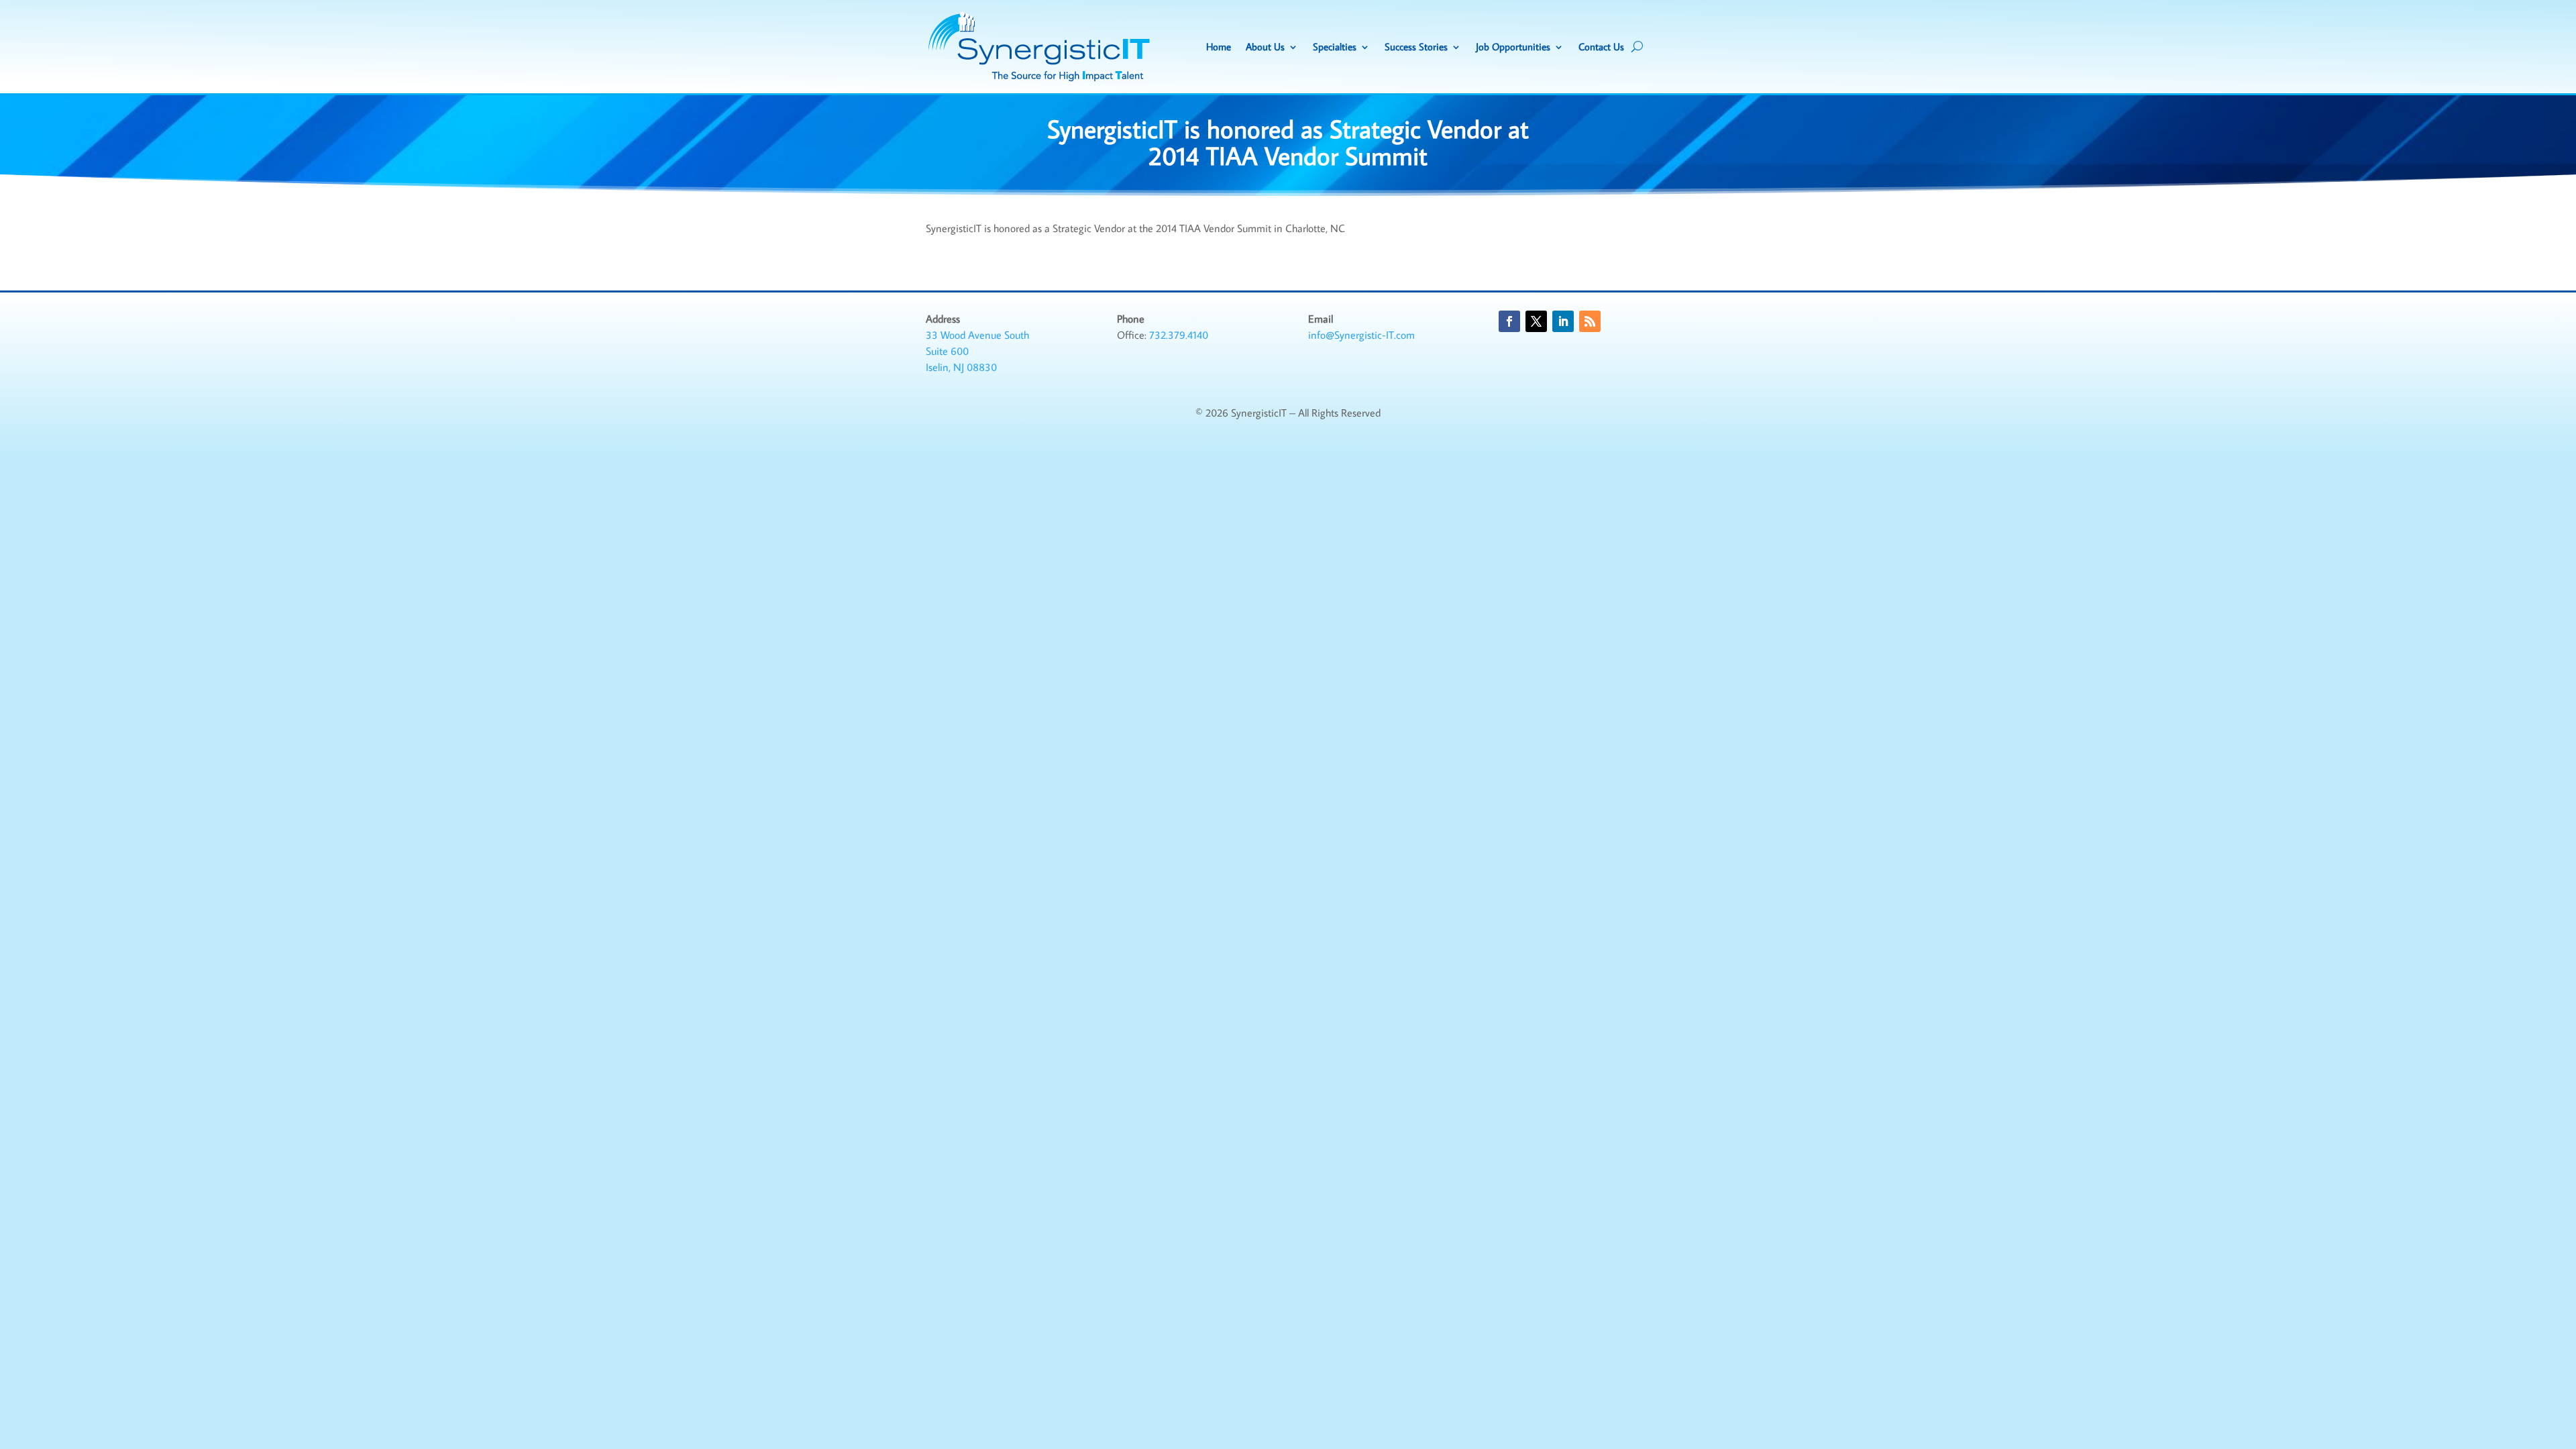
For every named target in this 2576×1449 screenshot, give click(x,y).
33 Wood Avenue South (977, 335)
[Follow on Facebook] (1509, 321)
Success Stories (1416, 47)
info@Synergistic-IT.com (1361, 335)
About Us (1265, 47)
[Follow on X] (1536, 321)
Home (1219, 47)
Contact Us (1601, 47)
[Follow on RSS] (1590, 321)
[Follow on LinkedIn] (1563, 321)
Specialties (1335, 47)
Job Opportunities (1513, 47)
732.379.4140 (1179, 335)
